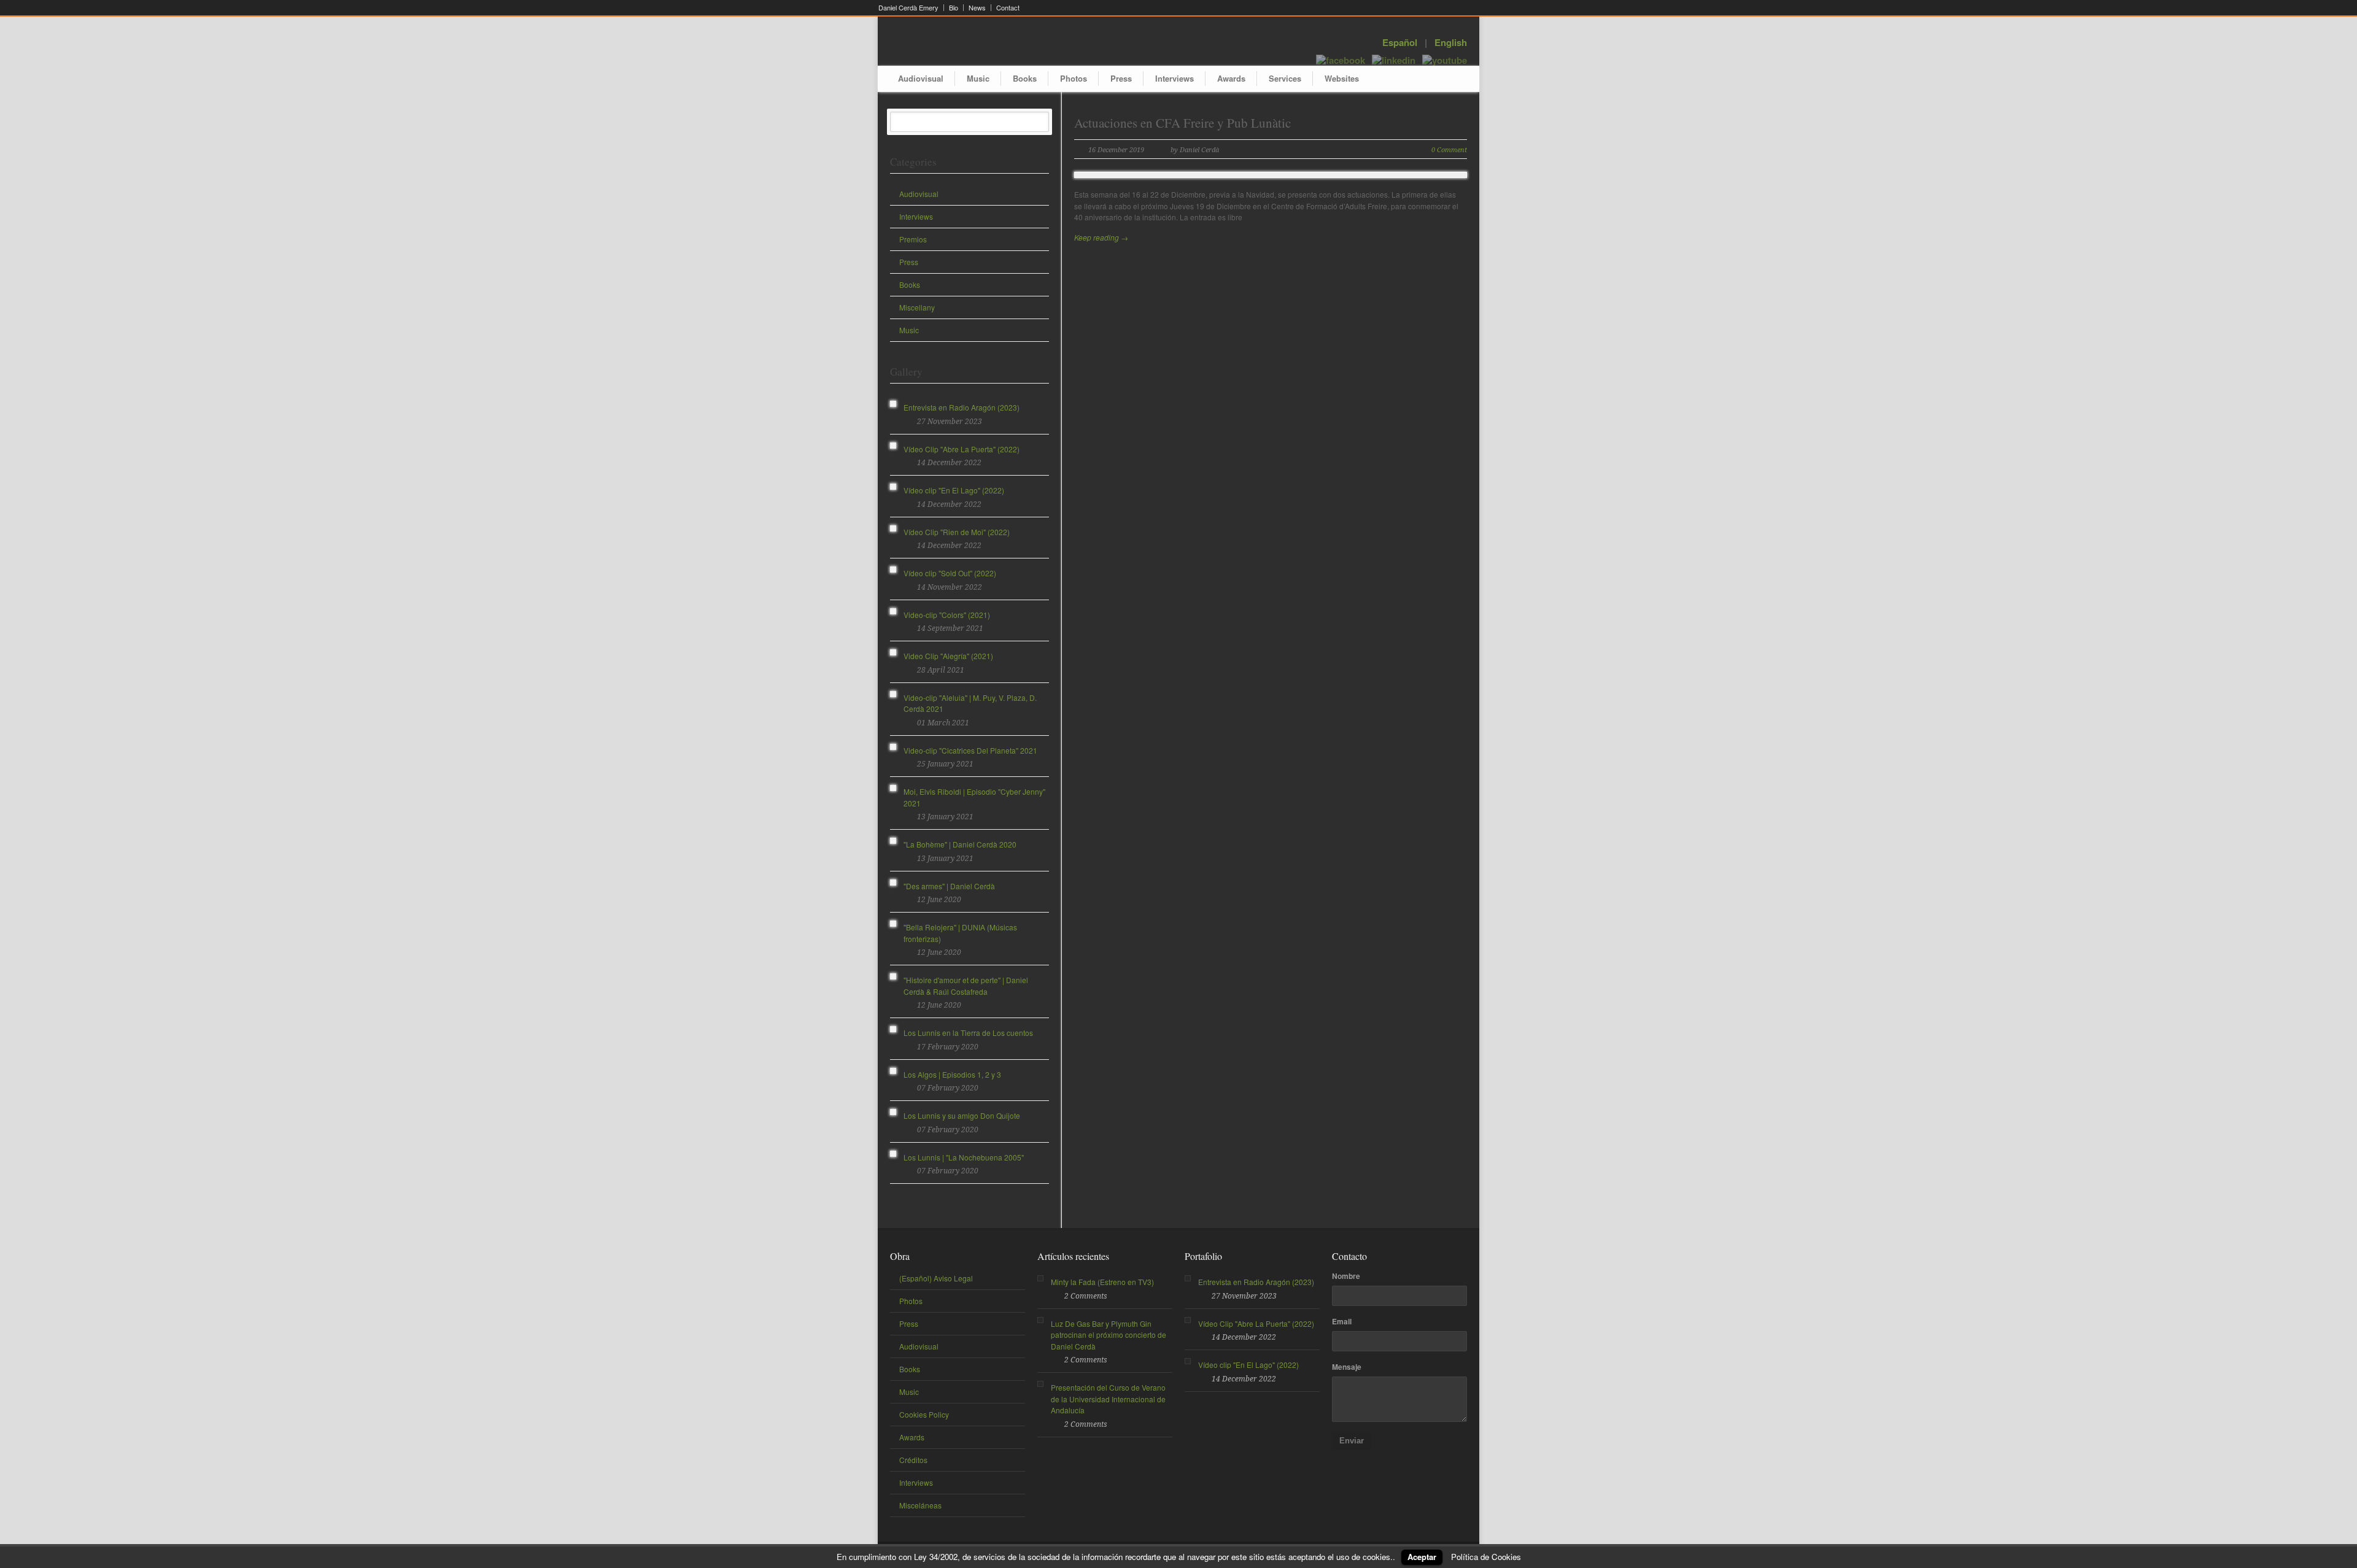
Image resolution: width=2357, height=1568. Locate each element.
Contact (1008, 8)
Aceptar (1422, 1557)
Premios (913, 239)
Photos (1074, 78)
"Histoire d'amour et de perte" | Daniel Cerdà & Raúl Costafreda (966, 986)
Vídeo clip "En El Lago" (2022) (954, 490)
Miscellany (917, 307)
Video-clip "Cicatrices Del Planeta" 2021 (970, 750)
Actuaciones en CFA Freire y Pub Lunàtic (1182, 123)
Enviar (1352, 1441)
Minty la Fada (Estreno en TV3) (1102, 1282)
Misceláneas (920, 1505)
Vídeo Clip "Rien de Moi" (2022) (957, 532)
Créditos (913, 1460)
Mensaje (1347, 1367)
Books (1025, 78)
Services (1285, 78)
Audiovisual (921, 78)
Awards (1231, 78)
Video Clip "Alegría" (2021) (948, 656)
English (1451, 42)
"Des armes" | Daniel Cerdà (949, 886)
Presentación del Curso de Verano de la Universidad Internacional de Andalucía (1108, 1399)
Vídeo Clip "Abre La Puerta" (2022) (962, 449)
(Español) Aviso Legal (936, 1278)
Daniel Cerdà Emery (908, 8)
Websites (1342, 78)
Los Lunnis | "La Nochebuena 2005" (964, 1157)
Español (1400, 42)
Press (1121, 78)
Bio (954, 8)
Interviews (1175, 78)
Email (1342, 1321)
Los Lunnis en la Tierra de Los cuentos (968, 1033)
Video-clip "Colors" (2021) (947, 615)
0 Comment (1449, 150)
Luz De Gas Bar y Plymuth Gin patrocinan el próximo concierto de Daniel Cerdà (1109, 1335)
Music (978, 78)
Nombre (1346, 1276)
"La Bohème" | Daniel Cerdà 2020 (960, 844)
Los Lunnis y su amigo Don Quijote (962, 1115)
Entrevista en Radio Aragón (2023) (962, 407)
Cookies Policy (924, 1414)
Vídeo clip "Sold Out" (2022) (950, 573)
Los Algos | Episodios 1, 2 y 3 (952, 1074)
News (977, 8)
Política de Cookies (1486, 1557)
